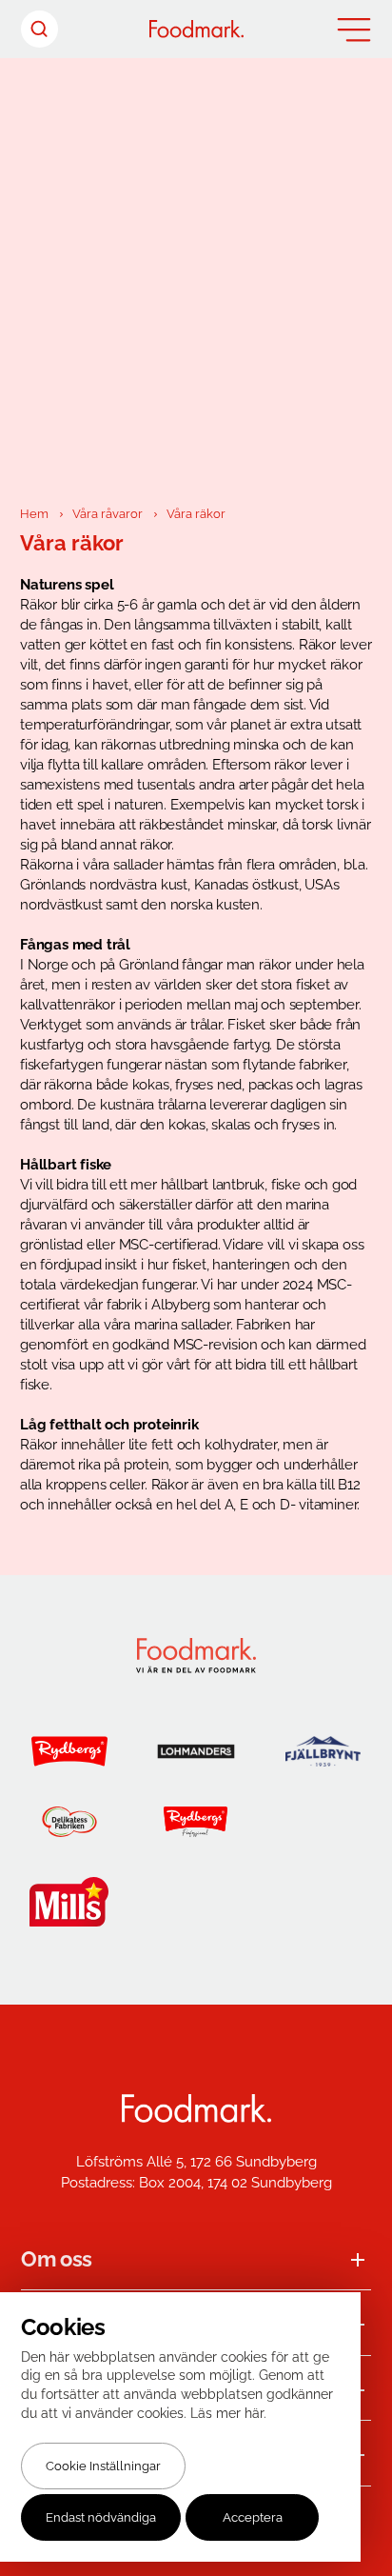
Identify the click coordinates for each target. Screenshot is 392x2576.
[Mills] (69, 1902)
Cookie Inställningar (103, 2466)
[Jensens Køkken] (323, 1822)
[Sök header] (39, 29)
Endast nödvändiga (101, 2517)
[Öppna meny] (354, 30)
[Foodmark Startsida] (196, 2109)
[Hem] (196, 29)
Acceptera (253, 2517)
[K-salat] (196, 1902)
